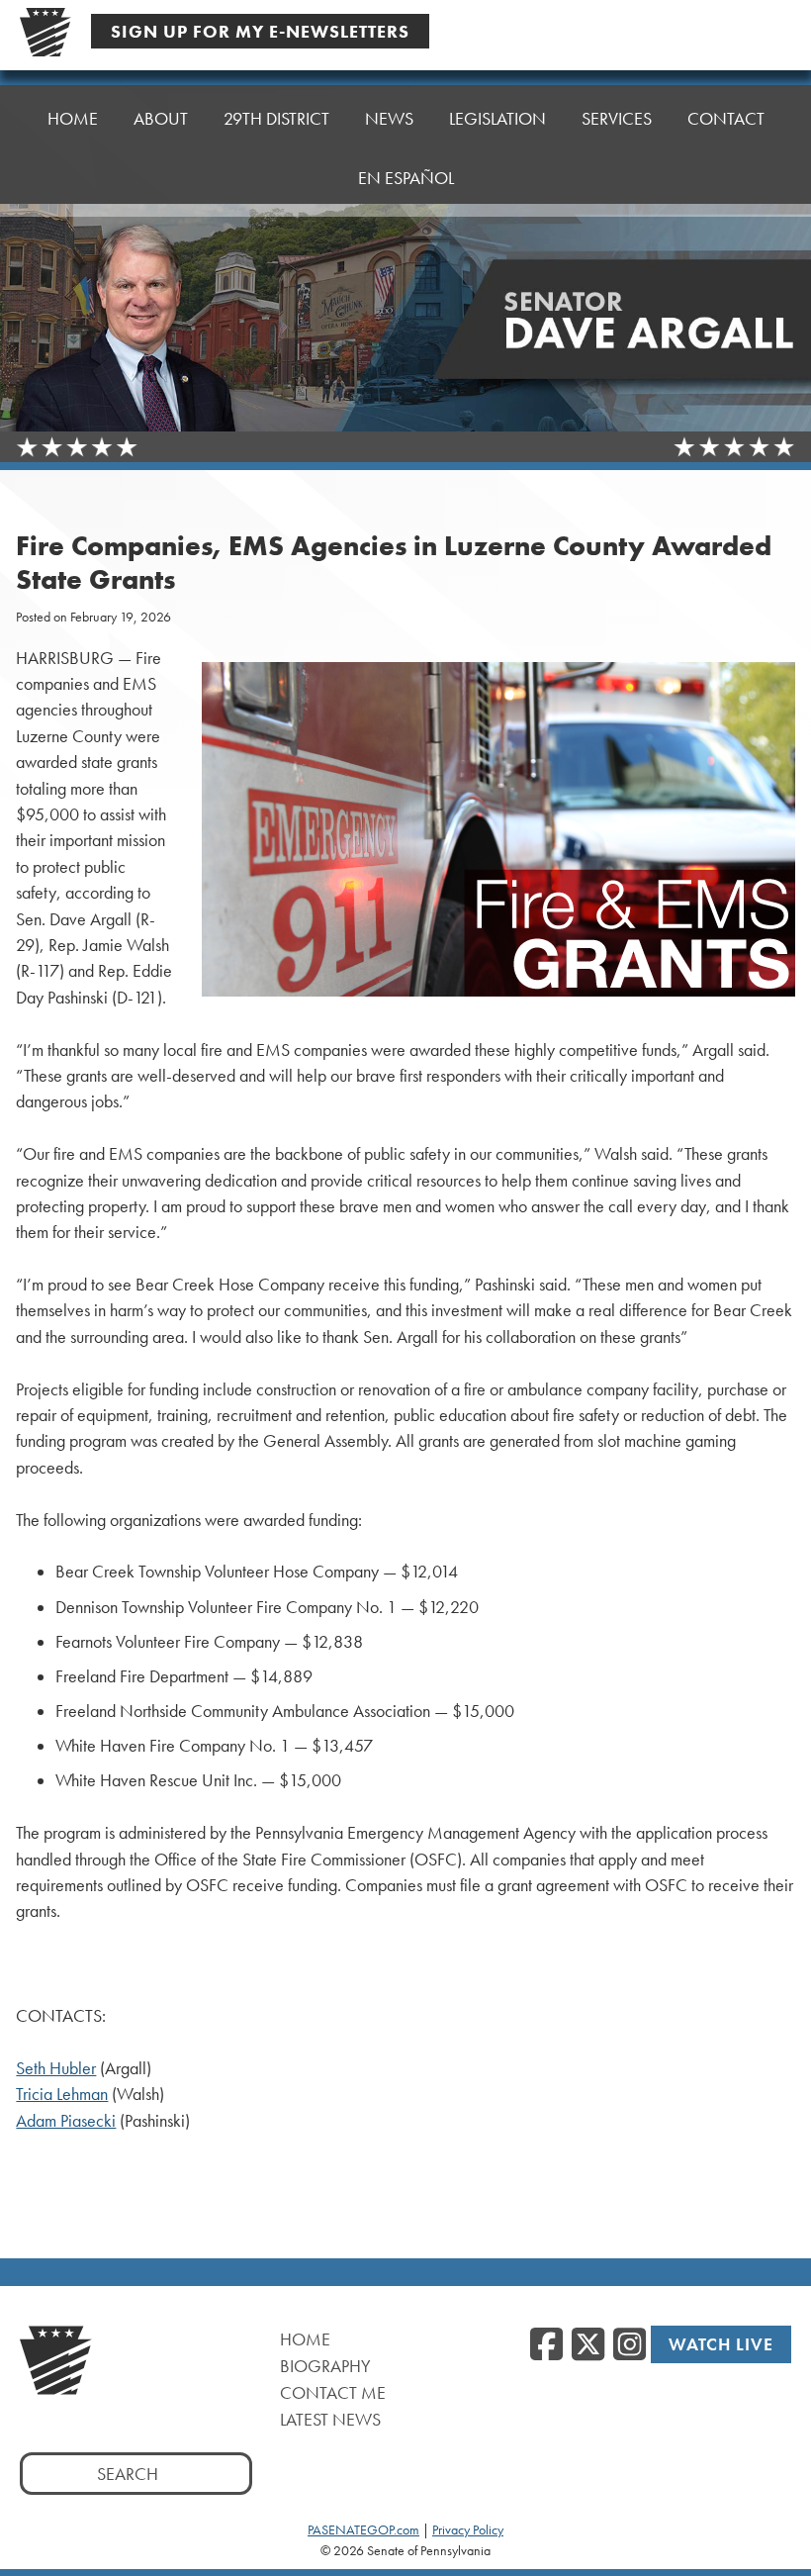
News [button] (389, 118)
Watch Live (721, 2344)
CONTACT (726, 118)
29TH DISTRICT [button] (276, 118)
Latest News (330, 2419)
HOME (73, 118)
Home (305, 2339)
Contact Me (333, 2392)
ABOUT (161, 118)
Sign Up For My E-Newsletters (260, 31)
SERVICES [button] (617, 118)
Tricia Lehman (62, 2094)
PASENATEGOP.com (363, 2529)
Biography (325, 2366)
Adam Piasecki (66, 2121)
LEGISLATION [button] (497, 118)
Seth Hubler (56, 2068)
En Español (406, 178)
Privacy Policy (468, 2529)
